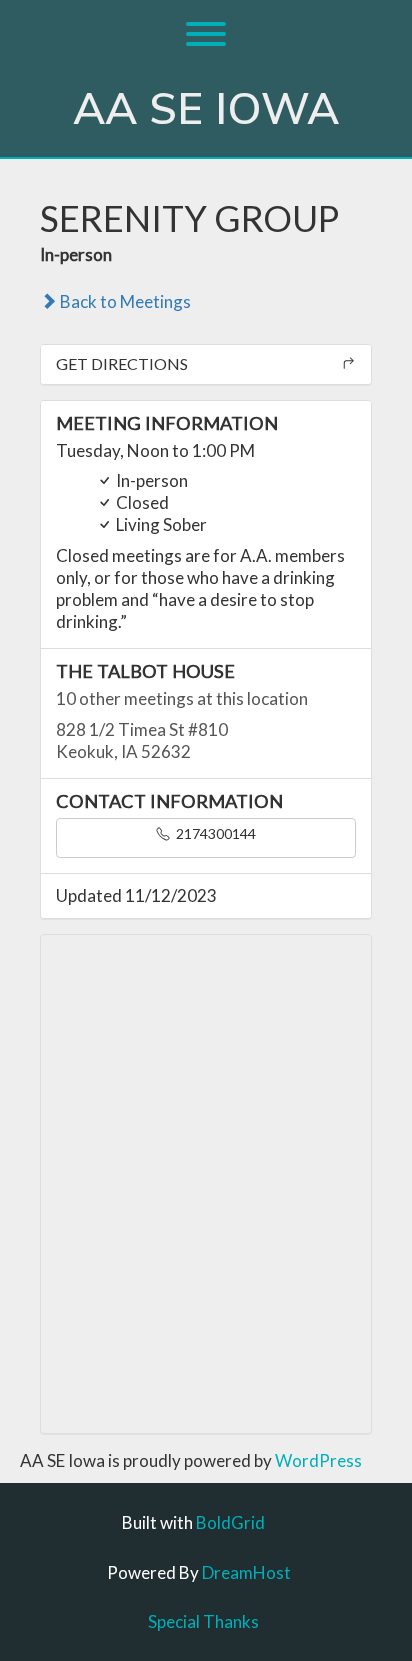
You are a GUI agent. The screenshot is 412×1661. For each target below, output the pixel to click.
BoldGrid (230, 1522)
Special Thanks (203, 1621)
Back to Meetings (124, 301)
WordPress (318, 1460)
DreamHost (246, 1572)
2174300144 (214, 833)
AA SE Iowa (206, 110)
